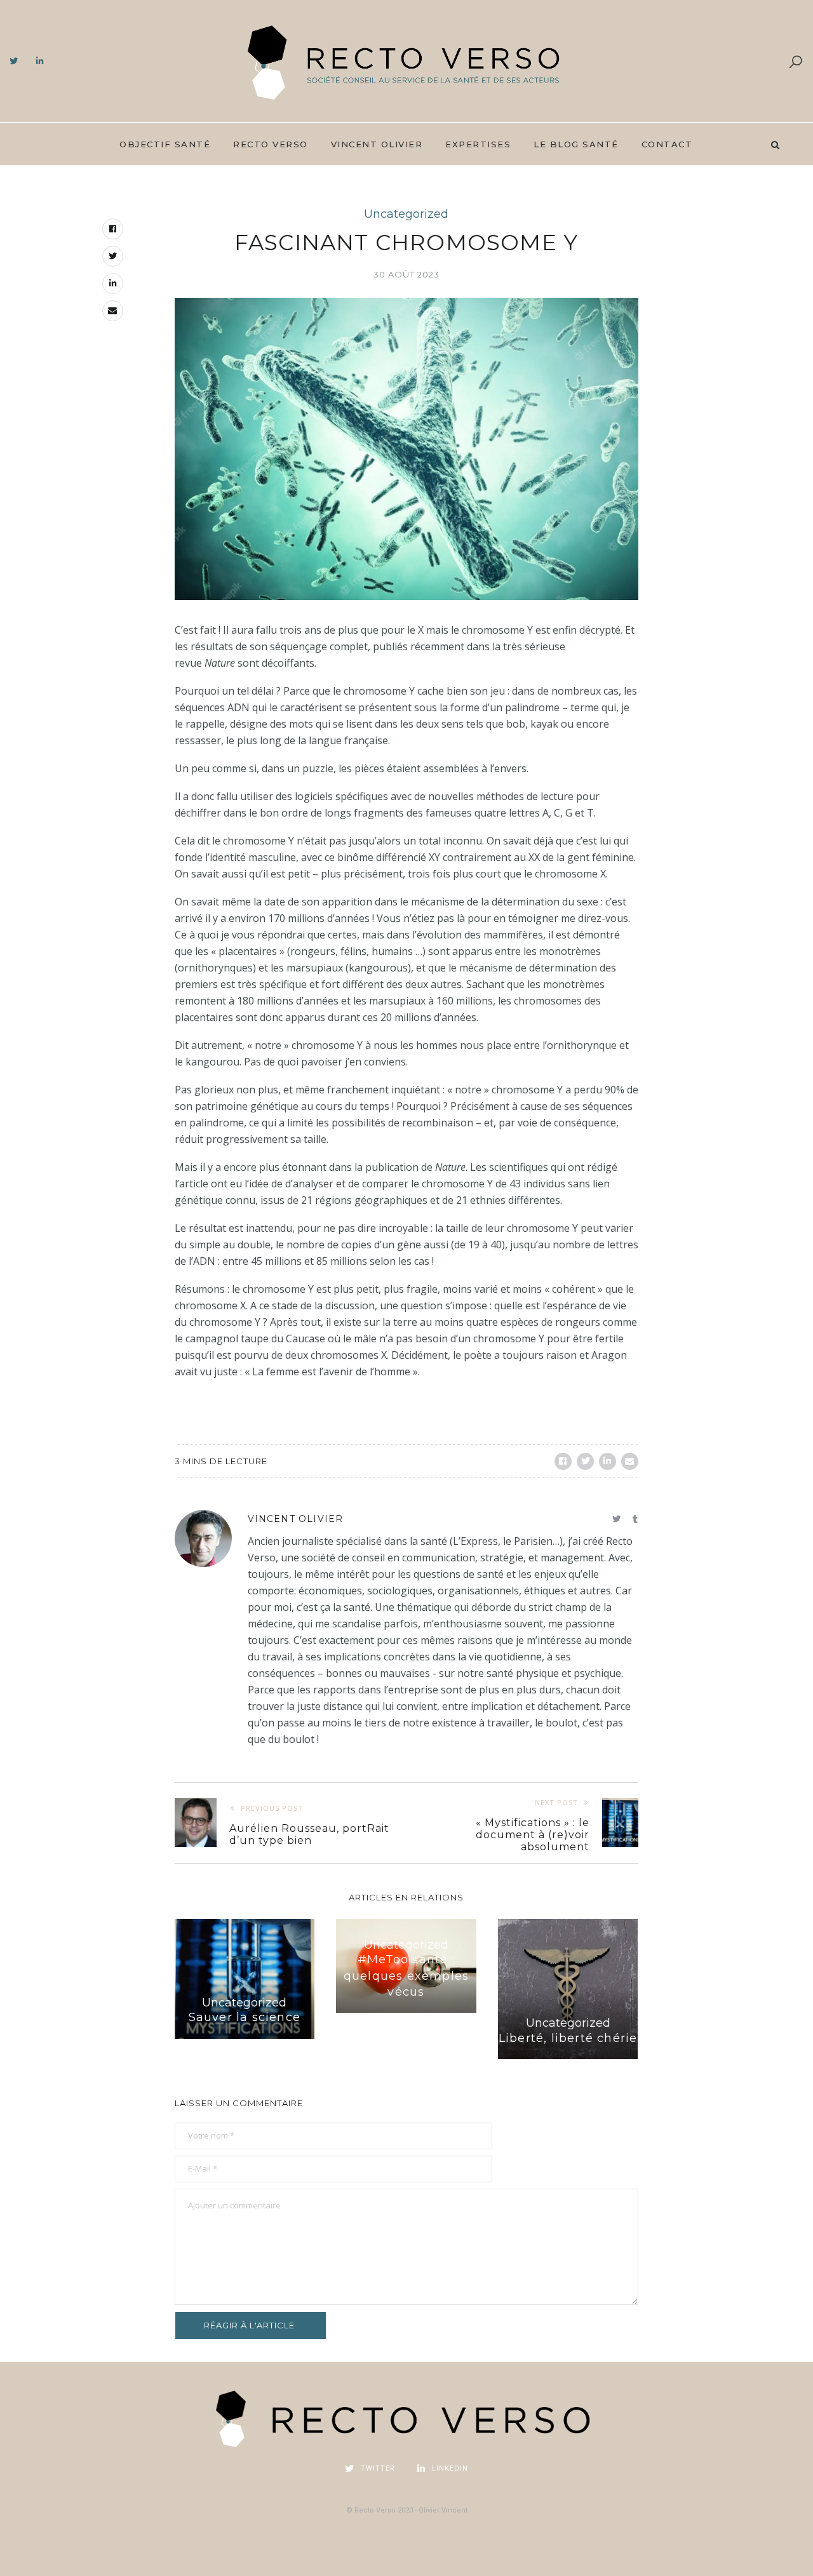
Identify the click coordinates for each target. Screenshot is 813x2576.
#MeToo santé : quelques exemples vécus (406, 1975)
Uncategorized (406, 214)
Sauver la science (245, 2017)
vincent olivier (296, 1519)
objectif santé (165, 144)
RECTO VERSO (271, 144)
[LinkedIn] (40, 62)
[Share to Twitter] (585, 1461)
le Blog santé (576, 144)
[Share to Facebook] (563, 1461)
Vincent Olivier (377, 144)
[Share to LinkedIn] (608, 1461)
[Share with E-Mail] (630, 1461)
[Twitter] (14, 62)
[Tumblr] (635, 1519)
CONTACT (667, 144)
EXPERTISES (478, 144)
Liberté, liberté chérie (568, 2038)
